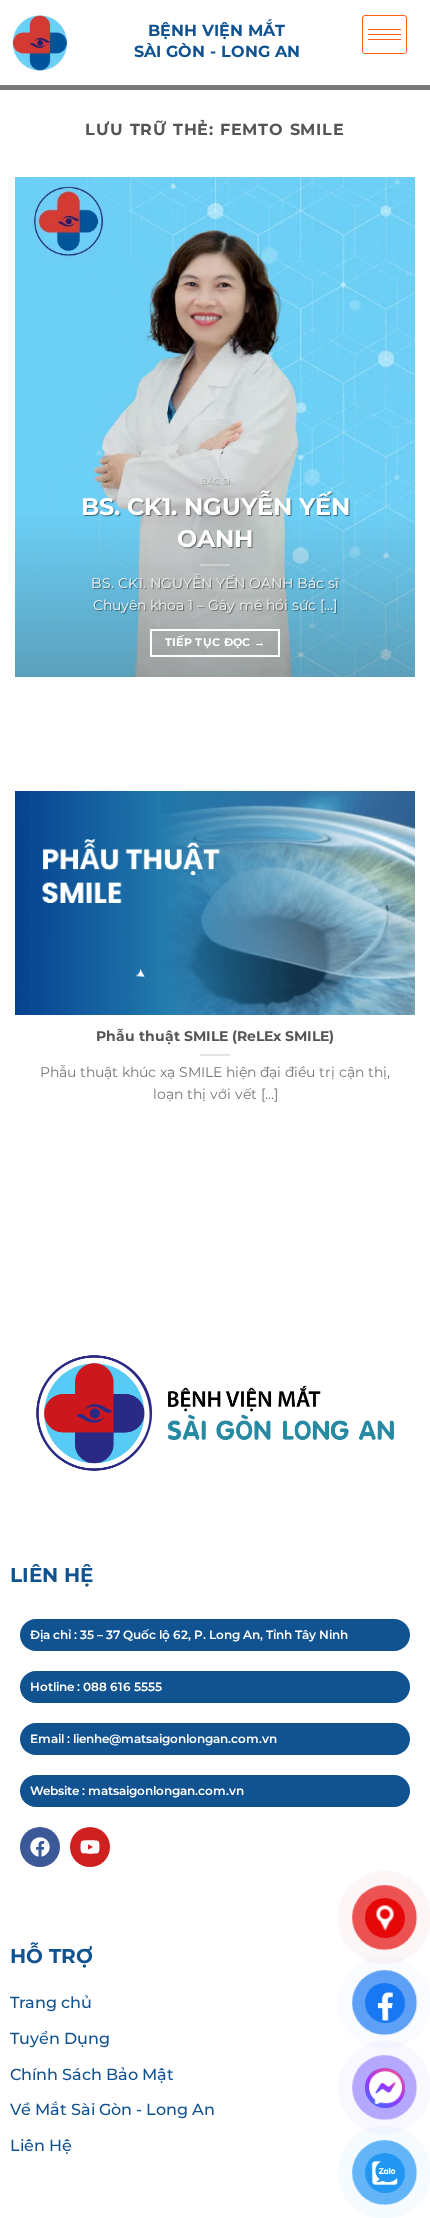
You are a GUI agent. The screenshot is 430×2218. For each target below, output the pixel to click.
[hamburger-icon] (384, 34)
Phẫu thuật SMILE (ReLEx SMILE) (215, 1036)
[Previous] (19, 726)
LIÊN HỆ (51, 1575)
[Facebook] (40, 1847)
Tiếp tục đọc (215, 642)
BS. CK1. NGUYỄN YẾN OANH (215, 522)
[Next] (74, 726)
